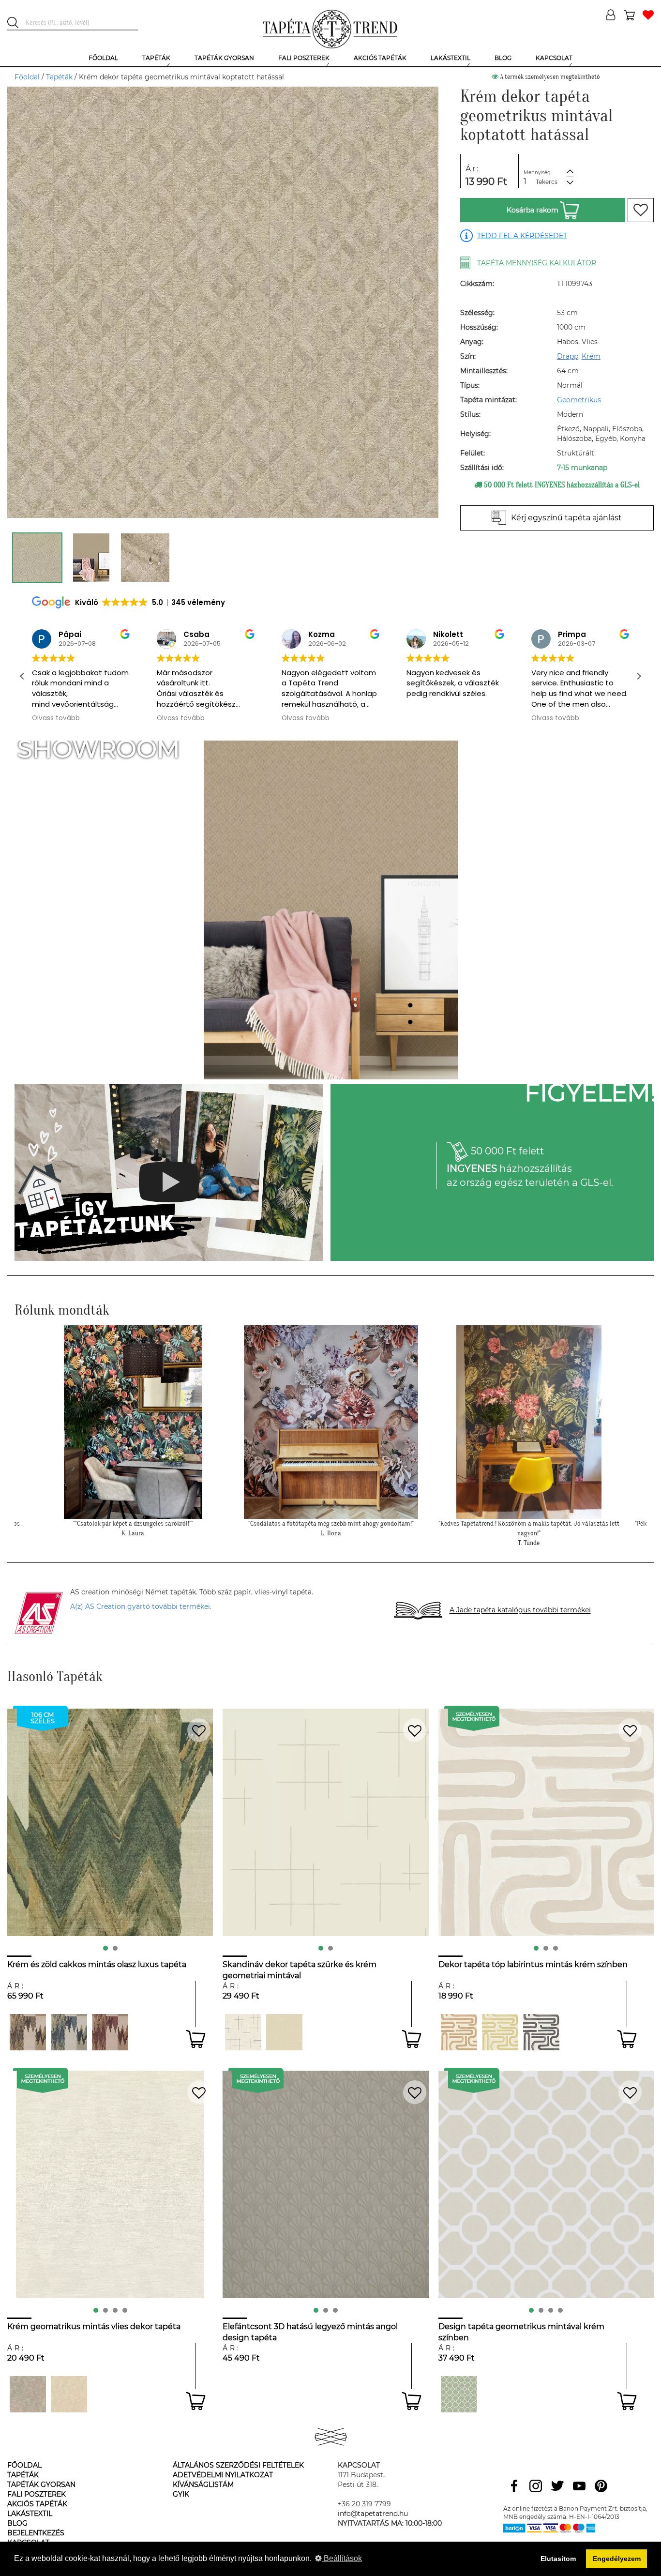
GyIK (181, 2494)
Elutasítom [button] (558, 2559)
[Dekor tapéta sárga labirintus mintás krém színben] (500, 2032)
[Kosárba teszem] (196, 2039)
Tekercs (547, 182)
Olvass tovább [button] (56, 718)
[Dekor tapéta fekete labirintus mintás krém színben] (541, 2032)
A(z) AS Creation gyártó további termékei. (141, 1606)
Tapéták (59, 77)
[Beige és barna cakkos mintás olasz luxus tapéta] (110, 2032)
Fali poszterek (37, 2494)
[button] (639, 676)
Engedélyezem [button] (617, 2559)
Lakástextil (30, 2514)
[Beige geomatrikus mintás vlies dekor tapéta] (69, 2394)
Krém (591, 356)
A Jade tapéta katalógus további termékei (520, 1610)
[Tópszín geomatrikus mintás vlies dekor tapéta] (28, 2394)
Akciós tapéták (37, 2504)
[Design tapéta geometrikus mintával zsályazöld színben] (459, 2394)
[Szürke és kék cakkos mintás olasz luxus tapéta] (69, 2032)
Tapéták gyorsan (41, 2485)
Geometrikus (579, 400)
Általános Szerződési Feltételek (238, 2465)
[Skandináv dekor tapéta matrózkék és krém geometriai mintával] (243, 2032)
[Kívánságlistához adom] (641, 210)
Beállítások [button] (342, 2558)
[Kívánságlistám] (648, 16)
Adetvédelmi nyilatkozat (223, 2475)
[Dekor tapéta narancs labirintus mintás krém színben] (459, 2032)
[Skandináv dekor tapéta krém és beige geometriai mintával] (284, 2032)
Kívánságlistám (203, 2485)
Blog (17, 2523)
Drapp (568, 356)
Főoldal (27, 77)
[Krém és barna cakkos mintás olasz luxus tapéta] (28, 2032)
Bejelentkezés (36, 2533)
